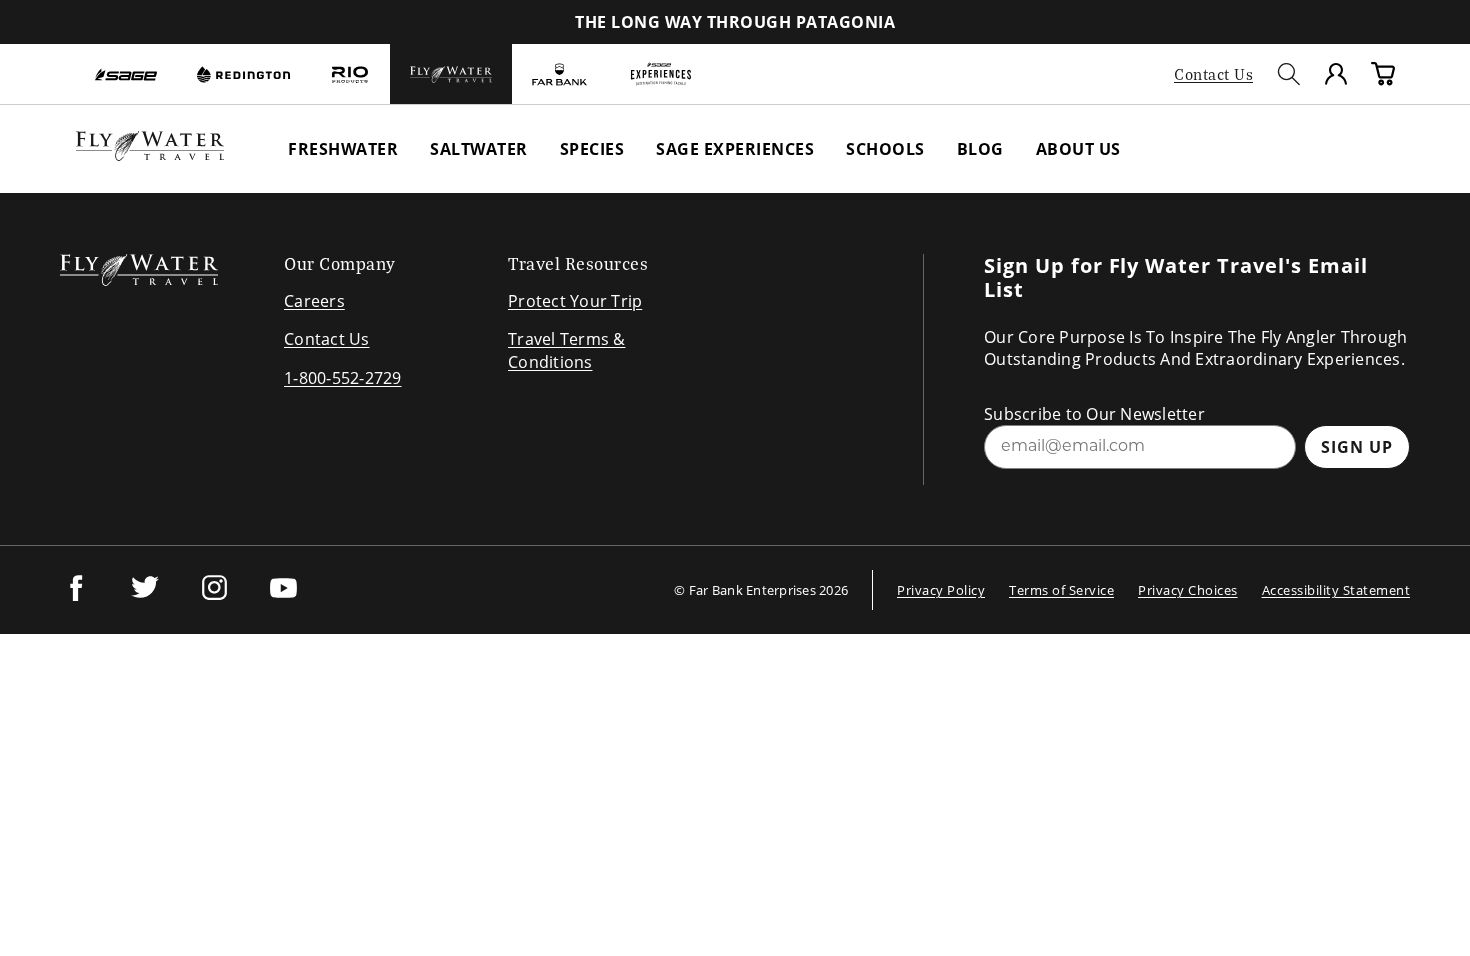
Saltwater (479, 149)
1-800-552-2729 (343, 378)
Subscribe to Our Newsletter (1094, 414)
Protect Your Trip (575, 301)
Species (592, 149)
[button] (1289, 74)
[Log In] (1336, 74)
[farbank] (559, 74)
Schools (885, 149)
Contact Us (1213, 74)
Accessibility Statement (1336, 590)
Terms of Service (1061, 590)
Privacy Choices (1188, 590)
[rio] (350, 74)
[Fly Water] (150, 155)
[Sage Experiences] (661, 74)
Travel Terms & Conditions (567, 350)
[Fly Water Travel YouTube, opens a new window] (283, 598)
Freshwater (343, 149)
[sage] (126, 74)
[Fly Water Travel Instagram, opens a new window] (214, 598)
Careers (314, 301)
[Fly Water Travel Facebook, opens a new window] (76, 598)
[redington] (243, 74)
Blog (980, 149)
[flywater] (451, 74)
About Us (1078, 149)
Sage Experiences (735, 149)
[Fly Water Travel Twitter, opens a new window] (145, 598)
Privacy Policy (941, 590)
